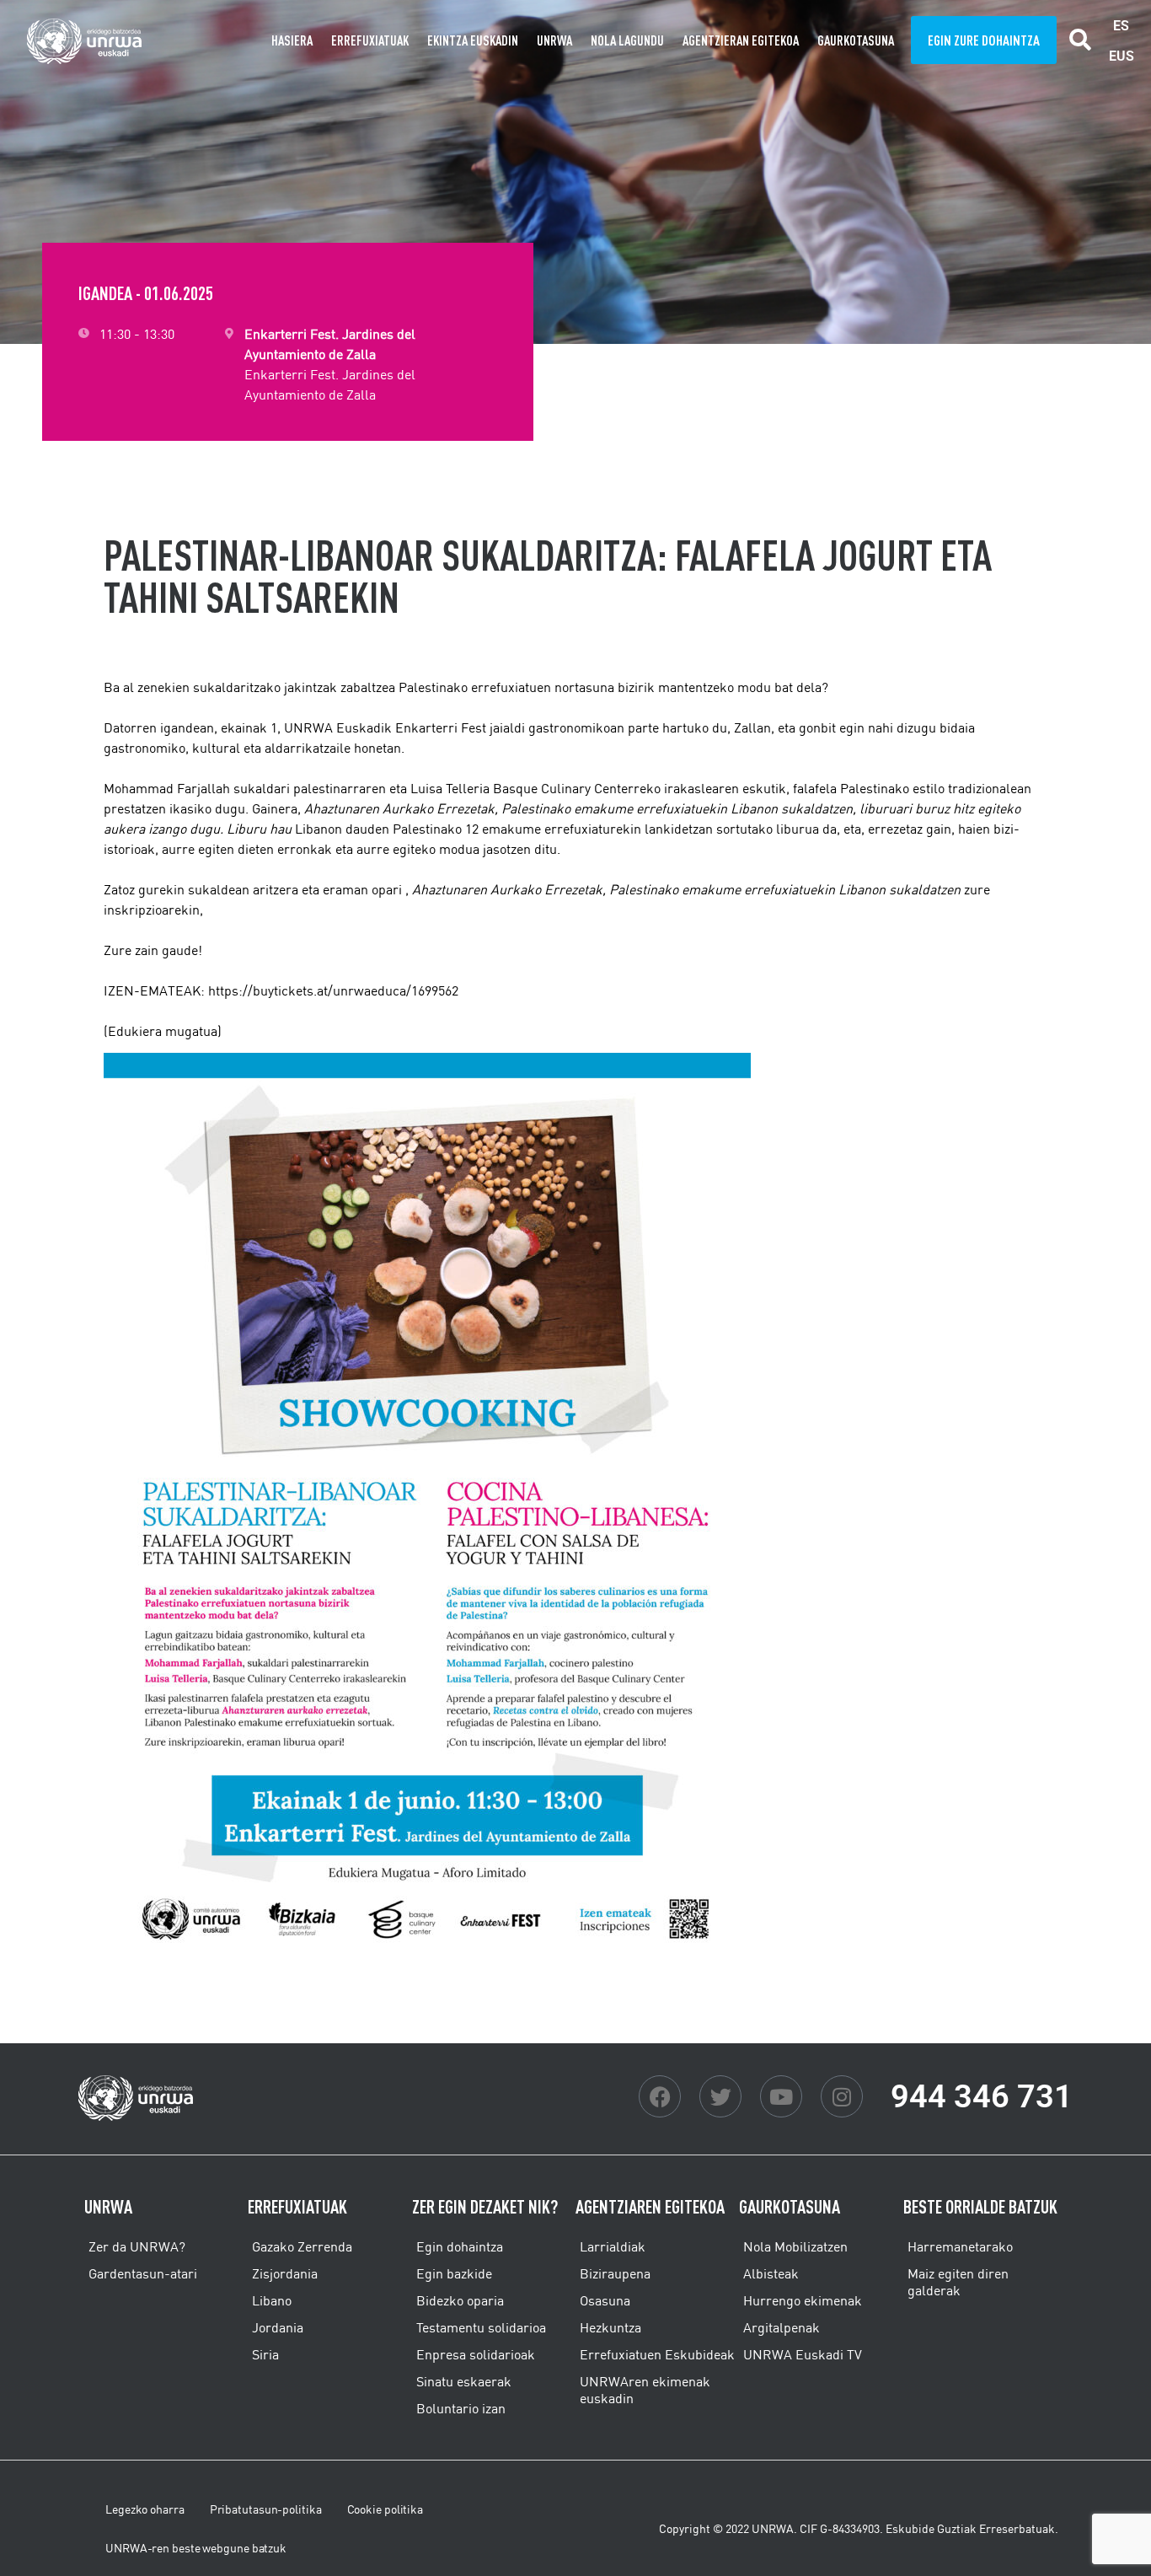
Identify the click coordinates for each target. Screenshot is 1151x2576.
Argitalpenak (782, 2327)
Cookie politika (385, 2509)
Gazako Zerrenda (302, 2246)
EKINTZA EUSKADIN (473, 40)
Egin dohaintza (460, 2246)
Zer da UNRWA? (137, 2246)
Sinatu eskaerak (464, 2381)
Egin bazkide (454, 2273)
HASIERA (292, 40)
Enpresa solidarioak (476, 2354)
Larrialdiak (613, 2246)
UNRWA (554, 40)
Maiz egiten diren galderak (958, 2282)
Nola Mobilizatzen (795, 2246)
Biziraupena (615, 2273)
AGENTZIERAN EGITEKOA (741, 40)
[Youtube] (781, 2096)
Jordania (278, 2327)
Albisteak (771, 2273)
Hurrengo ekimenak (803, 2300)
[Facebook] (660, 2096)
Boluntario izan (461, 2408)
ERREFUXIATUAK (370, 40)
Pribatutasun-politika (266, 2509)
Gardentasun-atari (143, 2273)
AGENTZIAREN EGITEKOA (650, 2206)
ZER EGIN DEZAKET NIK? (485, 2206)
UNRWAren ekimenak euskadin (645, 2390)
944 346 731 (982, 2096)
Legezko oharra (145, 2509)
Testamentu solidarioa (481, 2327)
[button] (1081, 40)
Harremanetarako (960, 2246)
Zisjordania (285, 2273)
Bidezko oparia (460, 2300)
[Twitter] (720, 2096)
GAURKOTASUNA (856, 40)
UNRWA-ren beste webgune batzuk (196, 2548)
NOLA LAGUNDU (627, 40)
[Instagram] (842, 2096)
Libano (272, 2300)
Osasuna (605, 2300)
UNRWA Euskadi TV (803, 2354)
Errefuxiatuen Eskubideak (657, 2354)
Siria (265, 2354)
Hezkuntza (610, 2327)
